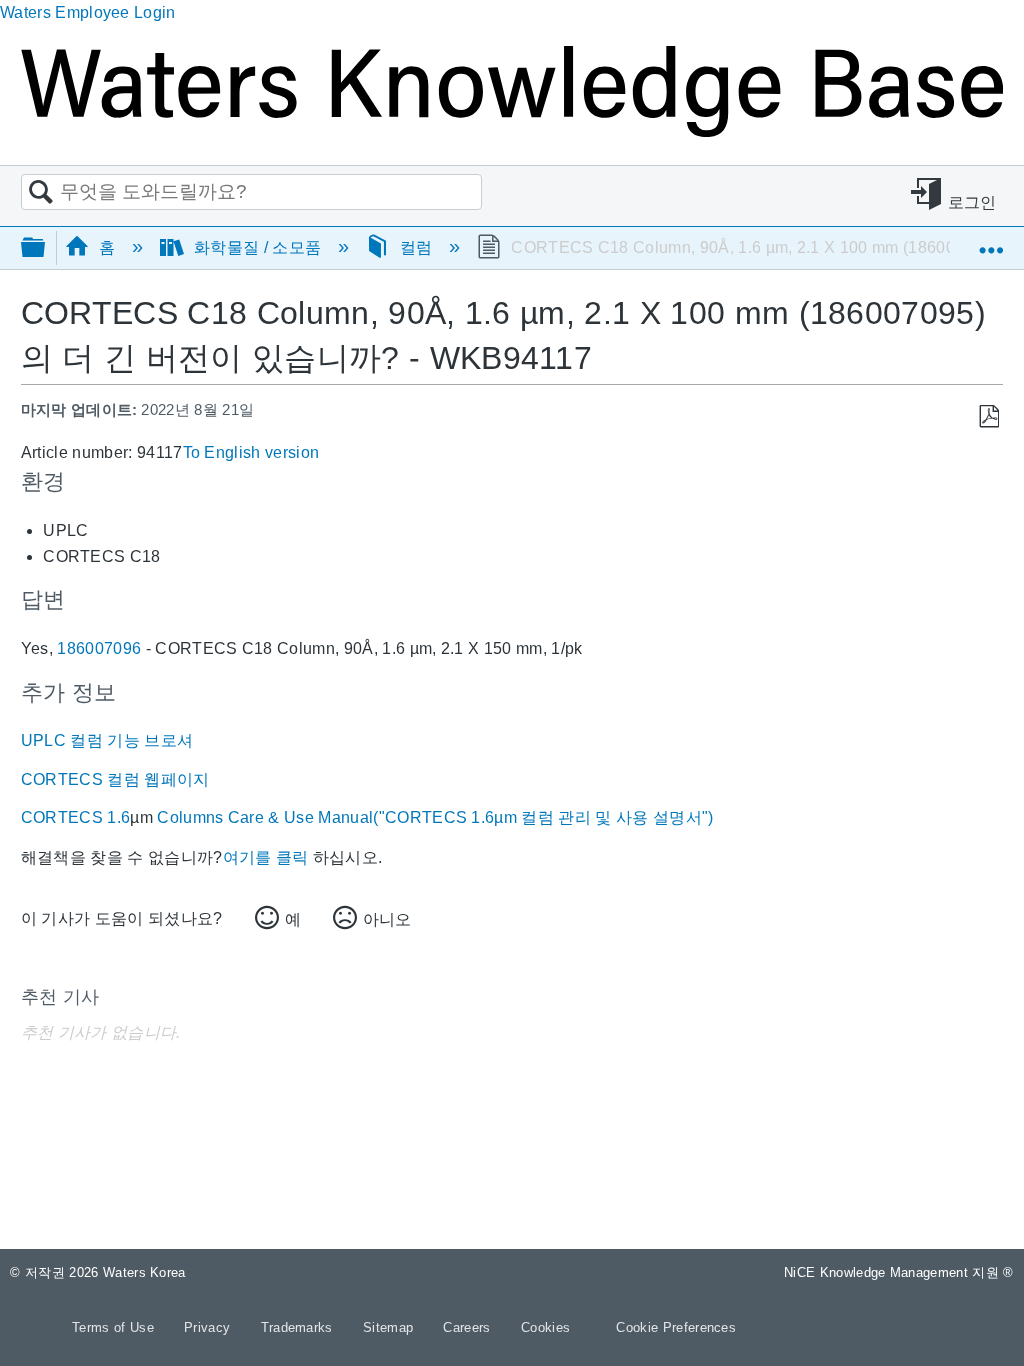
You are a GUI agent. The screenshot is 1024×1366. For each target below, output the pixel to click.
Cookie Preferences (676, 1327)
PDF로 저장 (988, 417)
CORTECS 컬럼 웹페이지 (115, 779)
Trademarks (299, 1327)
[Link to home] (512, 131)
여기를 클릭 (266, 857)
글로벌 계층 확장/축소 (46, 248)
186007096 (99, 648)
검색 (41, 193)
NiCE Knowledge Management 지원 (899, 1272)
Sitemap (390, 1327)
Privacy (209, 1327)
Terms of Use (115, 1327)
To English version (251, 452)
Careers (469, 1327)
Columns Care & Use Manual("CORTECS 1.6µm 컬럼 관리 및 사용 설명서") (433, 817)
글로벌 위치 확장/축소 (991, 241)
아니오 (387, 919)
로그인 (972, 202)
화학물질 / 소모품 (258, 247)
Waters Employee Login (88, 12)
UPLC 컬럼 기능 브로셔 (107, 740)
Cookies (545, 1327)
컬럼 (416, 247)
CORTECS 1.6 (76, 817)
